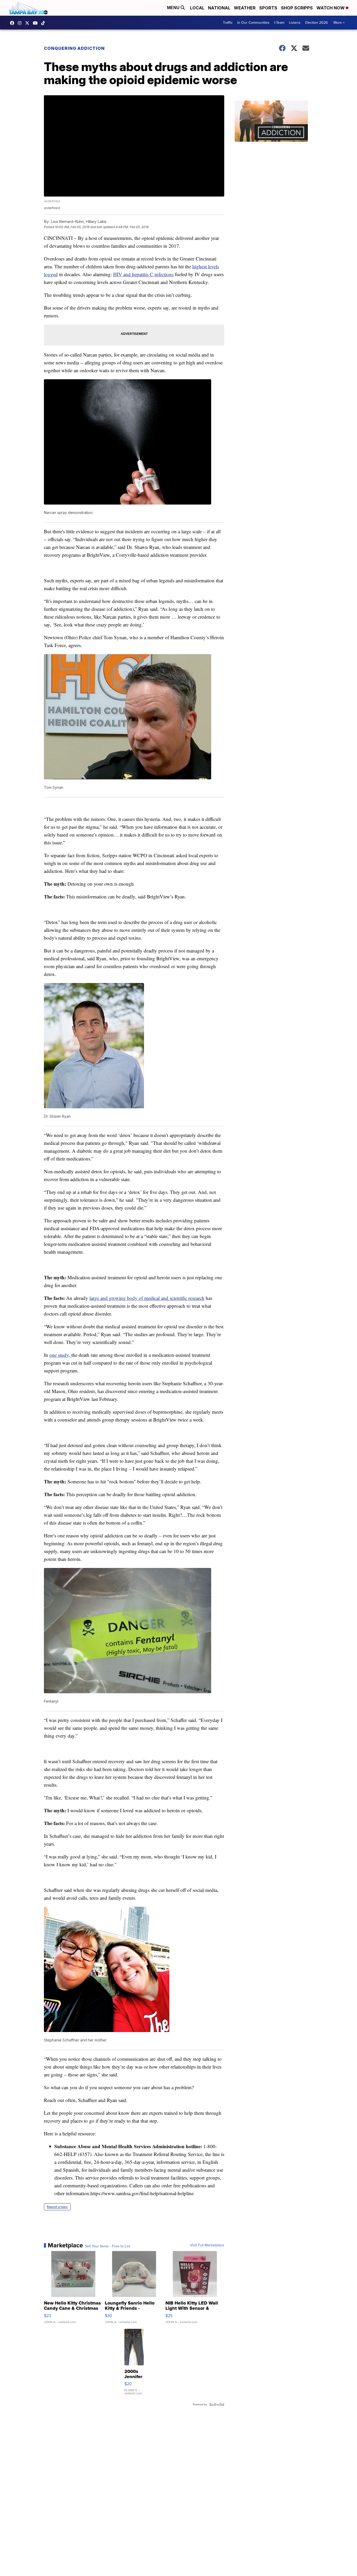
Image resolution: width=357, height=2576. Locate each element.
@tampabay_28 (44, 23)
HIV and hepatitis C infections (143, 274)
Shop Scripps (297, 8)
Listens (295, 23)
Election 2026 (316, 23)
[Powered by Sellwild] (217, 2405)
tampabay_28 (21, 23)
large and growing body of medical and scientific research (147, 1298)
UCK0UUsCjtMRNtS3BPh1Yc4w (37, 23)
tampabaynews (13, 23)
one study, (60, 1355)
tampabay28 (28, 23)
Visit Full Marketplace (207, 2245)
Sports (268, 8)
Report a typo (57, 2207)
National (219, 8)
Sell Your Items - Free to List (108, 2246)
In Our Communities (253, 23)
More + (339, 23)
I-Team (279, 23)
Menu (174, 8)
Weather (245, 8)
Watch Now (331, 8)
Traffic (228, 23)
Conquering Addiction (75, 48)
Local (197, 8)
